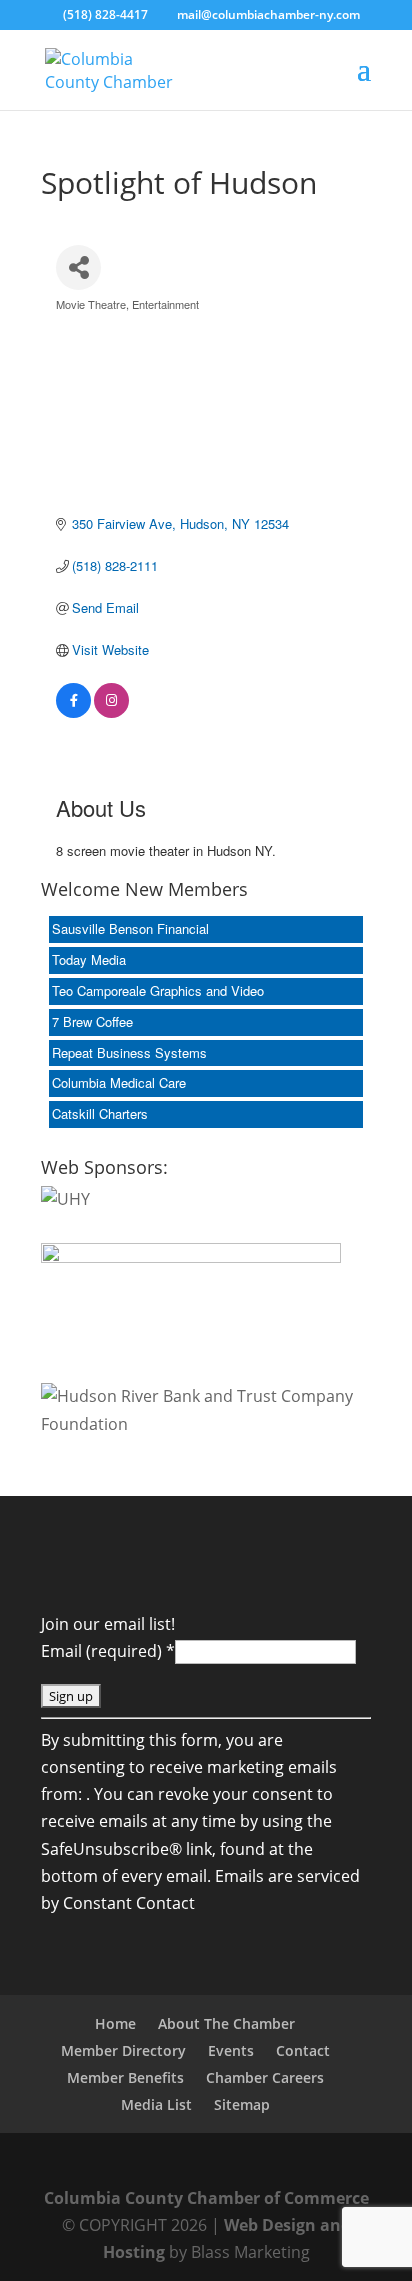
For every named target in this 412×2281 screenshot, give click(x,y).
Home (115, 2023)
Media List (156, 2104)
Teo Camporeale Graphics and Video (158, 990)
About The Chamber (226, 2023)
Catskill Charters (100, 1113)
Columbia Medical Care (119, 1082)
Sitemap (242, 2104)
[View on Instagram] (111, 712)
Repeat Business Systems (129, 1052)
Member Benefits (125, 2077)
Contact (303, 2050)
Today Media (89, 959)
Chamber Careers (265, 2077)
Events (231, 2050)
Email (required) (108, 1651)
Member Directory (123, 2050)
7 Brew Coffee (92, 1021)
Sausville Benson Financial (130, 928)
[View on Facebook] (73, 712)
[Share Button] (78, 267)
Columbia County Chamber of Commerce (206, 2198)
